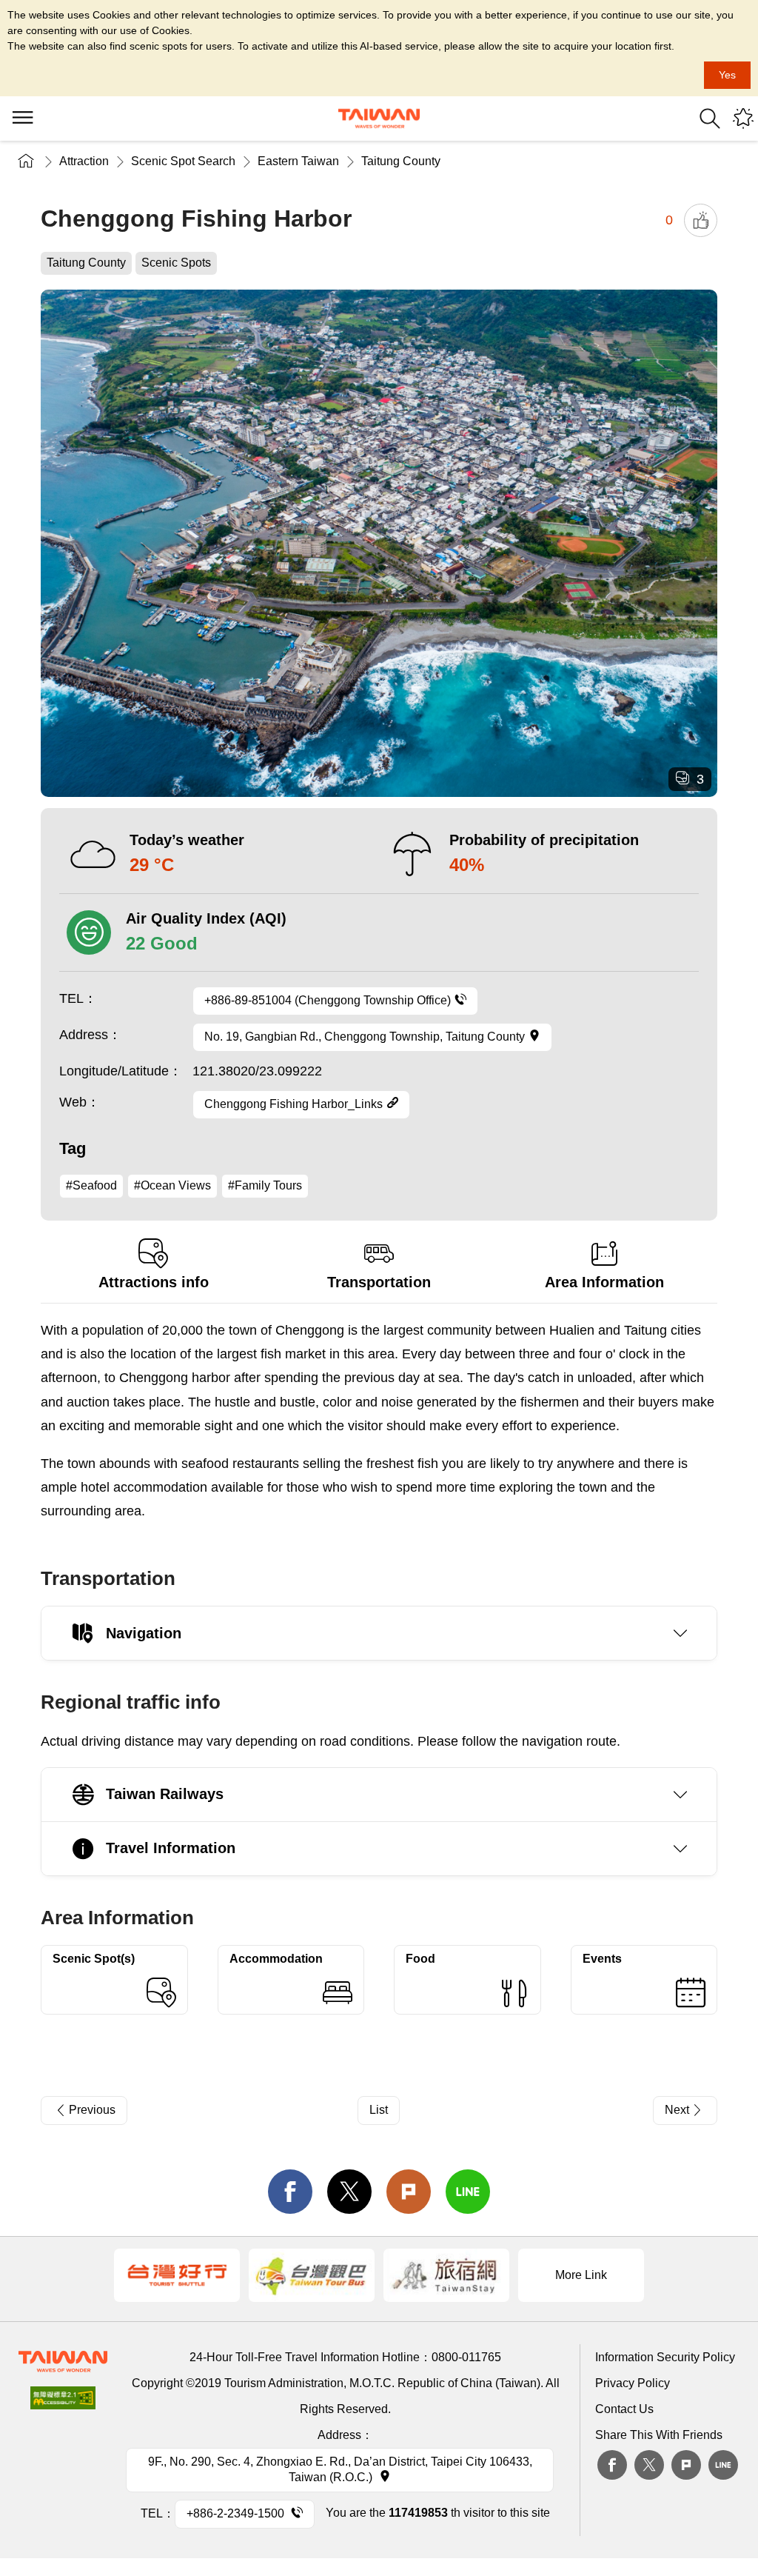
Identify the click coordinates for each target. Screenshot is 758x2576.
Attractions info (154, 1282)
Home (26, 161)
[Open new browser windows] (177, 2275)
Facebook (612, 2465)
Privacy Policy (633, 2383)
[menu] (22, 119)
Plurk (409, 2192)
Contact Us (624, 2409)
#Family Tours (265, 1185)
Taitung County (401, 161)
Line (723, 2465)
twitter (349, 2192)
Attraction (84, 161)
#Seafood (91, 1185)
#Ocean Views (172, 1185)
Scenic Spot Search (183, 161)
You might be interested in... (743, 119)
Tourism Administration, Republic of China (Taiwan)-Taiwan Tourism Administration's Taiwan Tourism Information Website (379, 119)
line (468, 2192)
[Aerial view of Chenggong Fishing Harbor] (379, 544)
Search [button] (710, 119)
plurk (686, 2465)
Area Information (604, 1282)
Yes (727, 75)
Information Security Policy (665, 2357)
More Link (581, 2275)
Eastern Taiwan (298, 161)
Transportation (379, 1282)
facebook (290, 2192)
